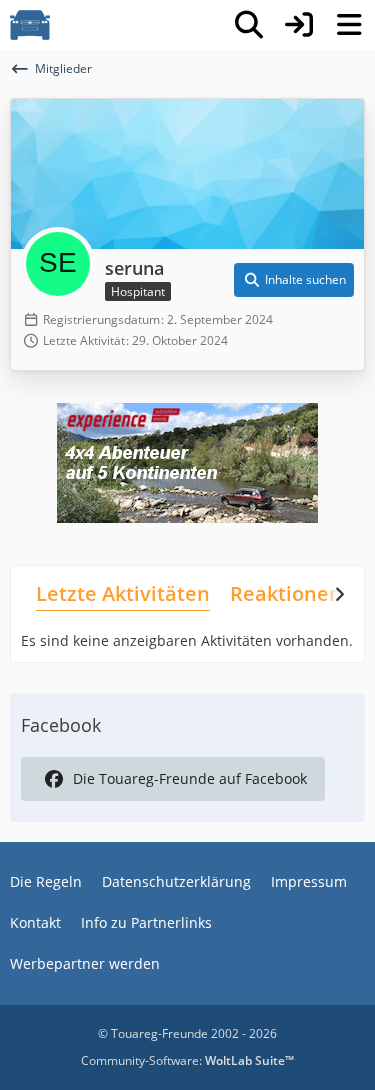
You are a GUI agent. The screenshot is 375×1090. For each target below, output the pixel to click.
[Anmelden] (299, 25)
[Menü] (349, 25)
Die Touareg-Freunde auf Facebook (190, 778)
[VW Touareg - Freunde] (30, 25)
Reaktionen (286, 593)
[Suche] (249, 25)
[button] (294, 280)
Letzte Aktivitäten (123, 593)
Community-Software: (187, 1060)
